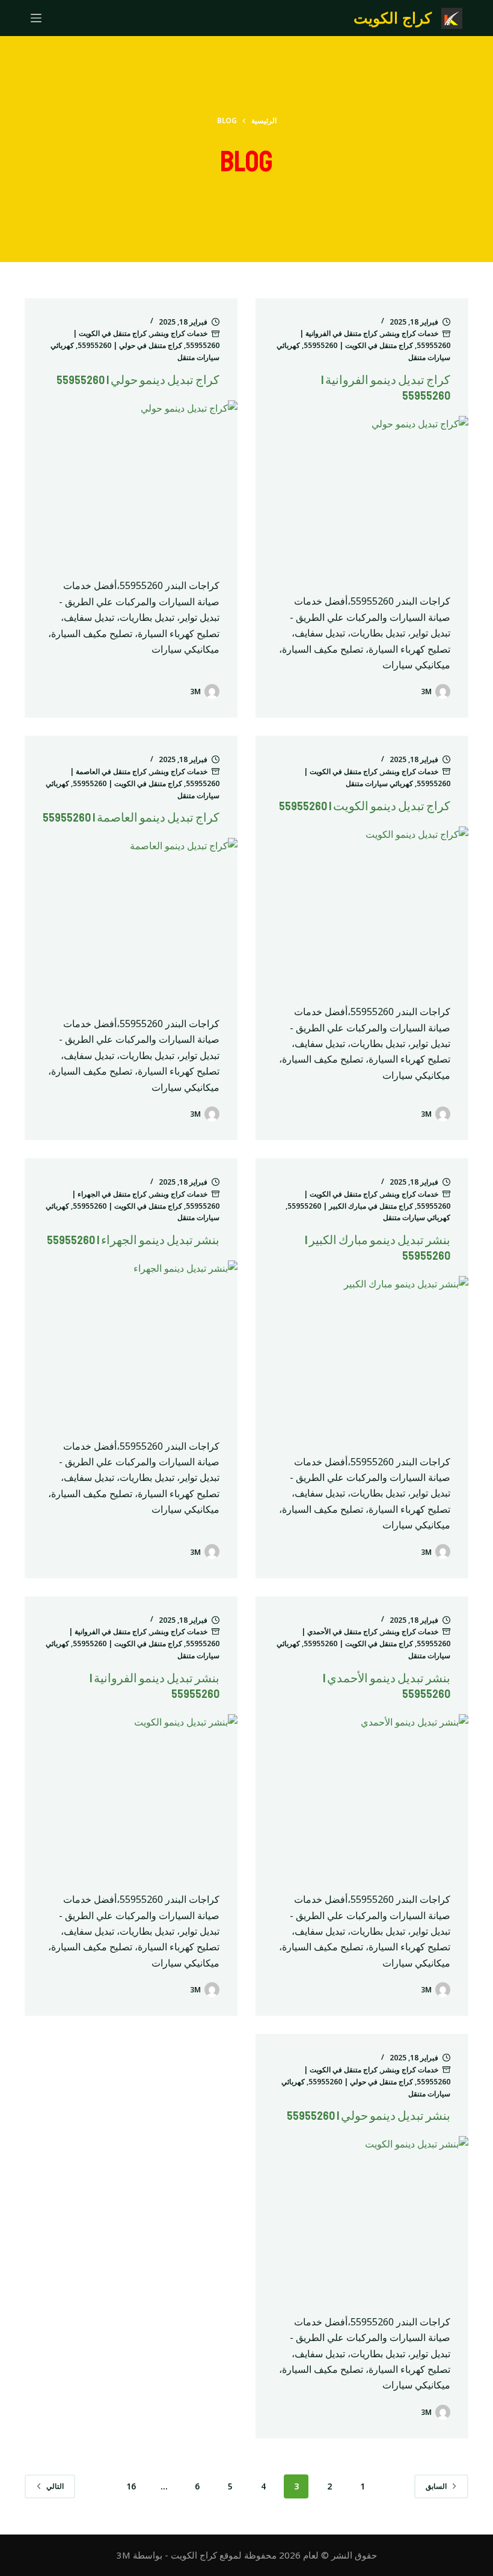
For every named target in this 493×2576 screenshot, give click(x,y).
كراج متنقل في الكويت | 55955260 (358, 345)
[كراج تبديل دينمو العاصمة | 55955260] (131, 918)
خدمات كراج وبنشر (410, 333)
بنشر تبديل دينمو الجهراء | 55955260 (133, 1240)
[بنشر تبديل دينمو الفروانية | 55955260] (131, 1794)
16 (131, 2486)
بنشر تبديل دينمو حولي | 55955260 (369, 2116)
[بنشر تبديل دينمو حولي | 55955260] (362, 2216)
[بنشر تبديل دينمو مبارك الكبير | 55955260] (362, 1356)
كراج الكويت (393, 17)
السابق (436, 2486)
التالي (55, 2486)
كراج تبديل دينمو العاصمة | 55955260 (131, 818)
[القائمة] (36, 18)
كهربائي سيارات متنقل (379, 783)
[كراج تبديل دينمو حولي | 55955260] (131, 480)
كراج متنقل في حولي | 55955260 (130, 345)
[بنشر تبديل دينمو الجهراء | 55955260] (131, 1340)
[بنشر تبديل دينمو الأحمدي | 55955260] (362, 1794)
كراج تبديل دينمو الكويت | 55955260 (365, 806)
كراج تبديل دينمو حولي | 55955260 (138, 380)
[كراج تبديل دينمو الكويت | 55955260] (362, 906)
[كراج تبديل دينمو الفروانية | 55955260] (362, 496)
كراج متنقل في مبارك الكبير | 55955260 (350, 1206)
